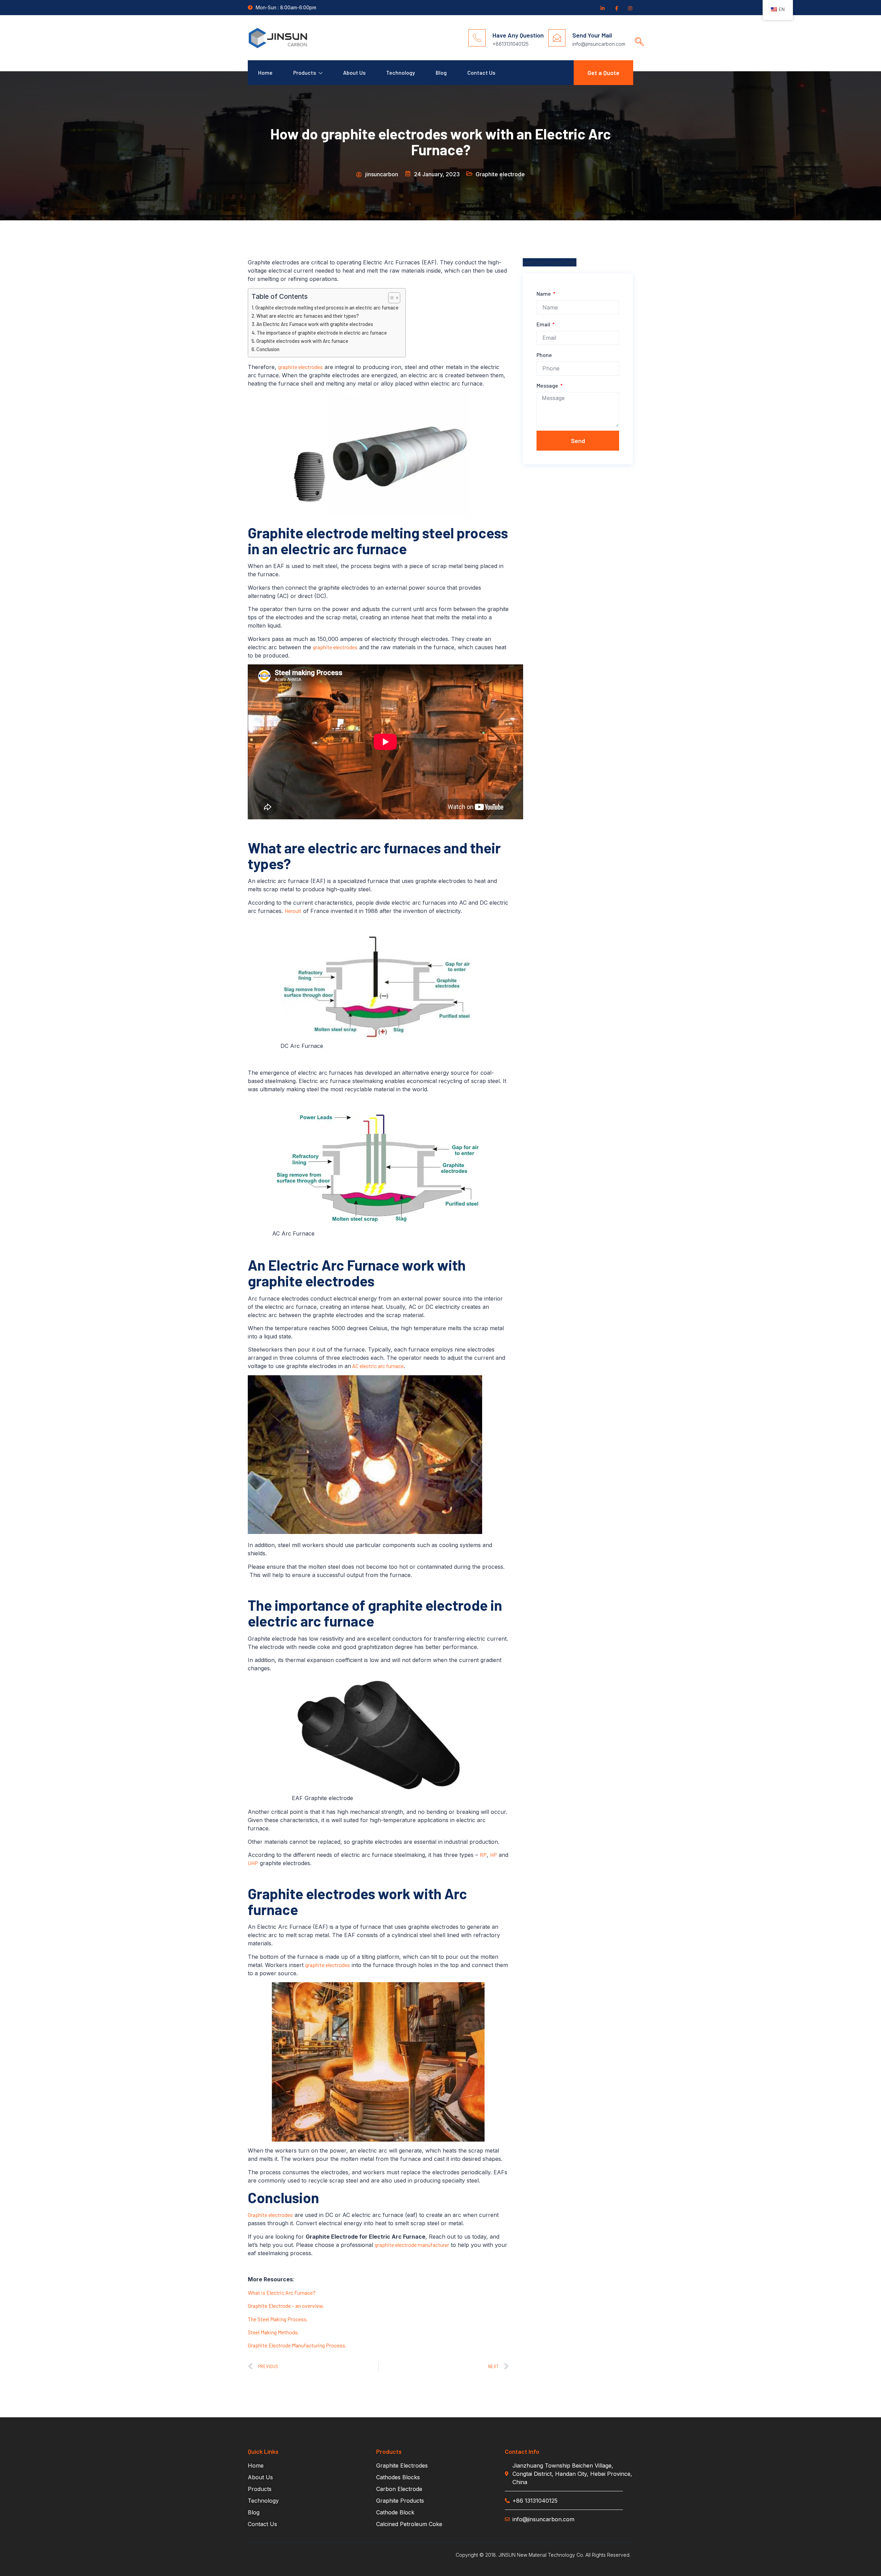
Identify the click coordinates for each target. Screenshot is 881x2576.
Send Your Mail (592, 35)
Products (305, 72)
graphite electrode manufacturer (412, 2245)
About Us (354, 72)
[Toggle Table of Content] (391, 298)
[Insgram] (630, 8)
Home (265, 72)
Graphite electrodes (270, 2215)
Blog (441, 72)
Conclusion (268, 349)
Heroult (293, 911)
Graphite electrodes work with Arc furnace (302, 341)
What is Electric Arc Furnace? (282, 2293)
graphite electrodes (300, 367)
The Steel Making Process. (278, 2319)
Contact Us (481, 72)
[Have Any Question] (477, 38)
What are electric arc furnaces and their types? (308, 316)
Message (548, 385)
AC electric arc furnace (377, 1366)
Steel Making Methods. (273, 2332)
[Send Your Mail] (557, 38)
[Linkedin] (602, 8)
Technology (401, 72)
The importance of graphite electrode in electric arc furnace (322, 333)
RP (483, 1855)
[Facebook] (616, 8)
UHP (253, 1863)
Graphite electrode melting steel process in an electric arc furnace (327, 308)
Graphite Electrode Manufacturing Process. (297, 2345)
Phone (544, 355)
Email (544, 324)
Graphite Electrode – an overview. (286, 2306)
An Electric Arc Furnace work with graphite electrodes (315, 324)
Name (544, 293)
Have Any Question (518, 35)
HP (493, 1855)
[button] (637, 35)
